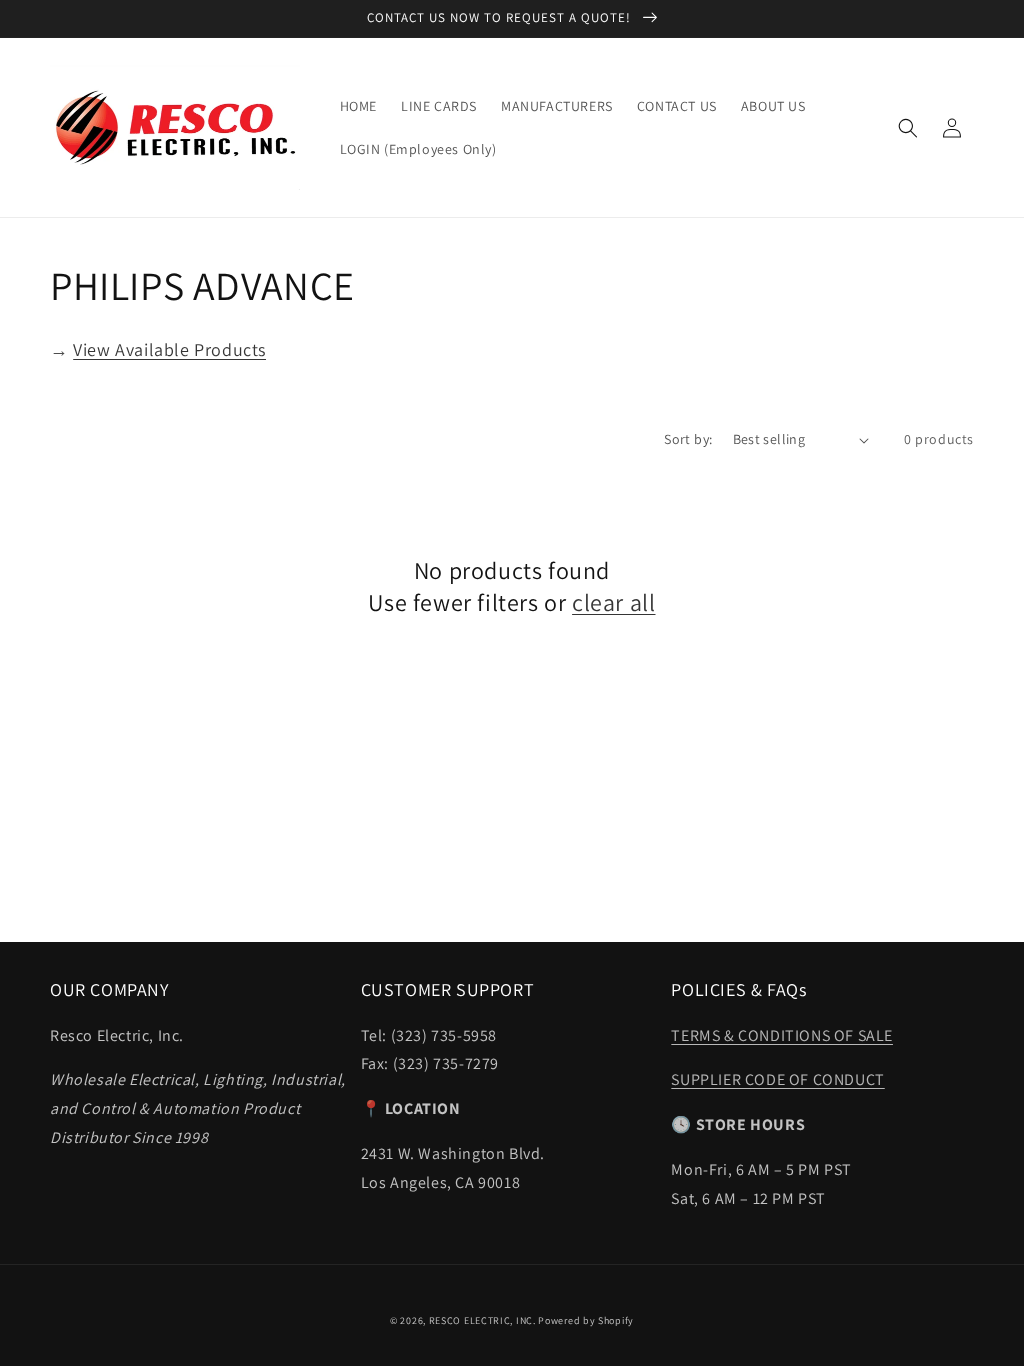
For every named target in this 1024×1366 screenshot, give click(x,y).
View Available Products (169, 349)
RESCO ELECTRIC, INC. (482, 1320)
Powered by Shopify (586, 1320)
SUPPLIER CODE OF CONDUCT (777, 1079)
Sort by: (688, 439)
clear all (613, 602)
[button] (908, 128)
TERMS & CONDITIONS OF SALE (782, 1035)
